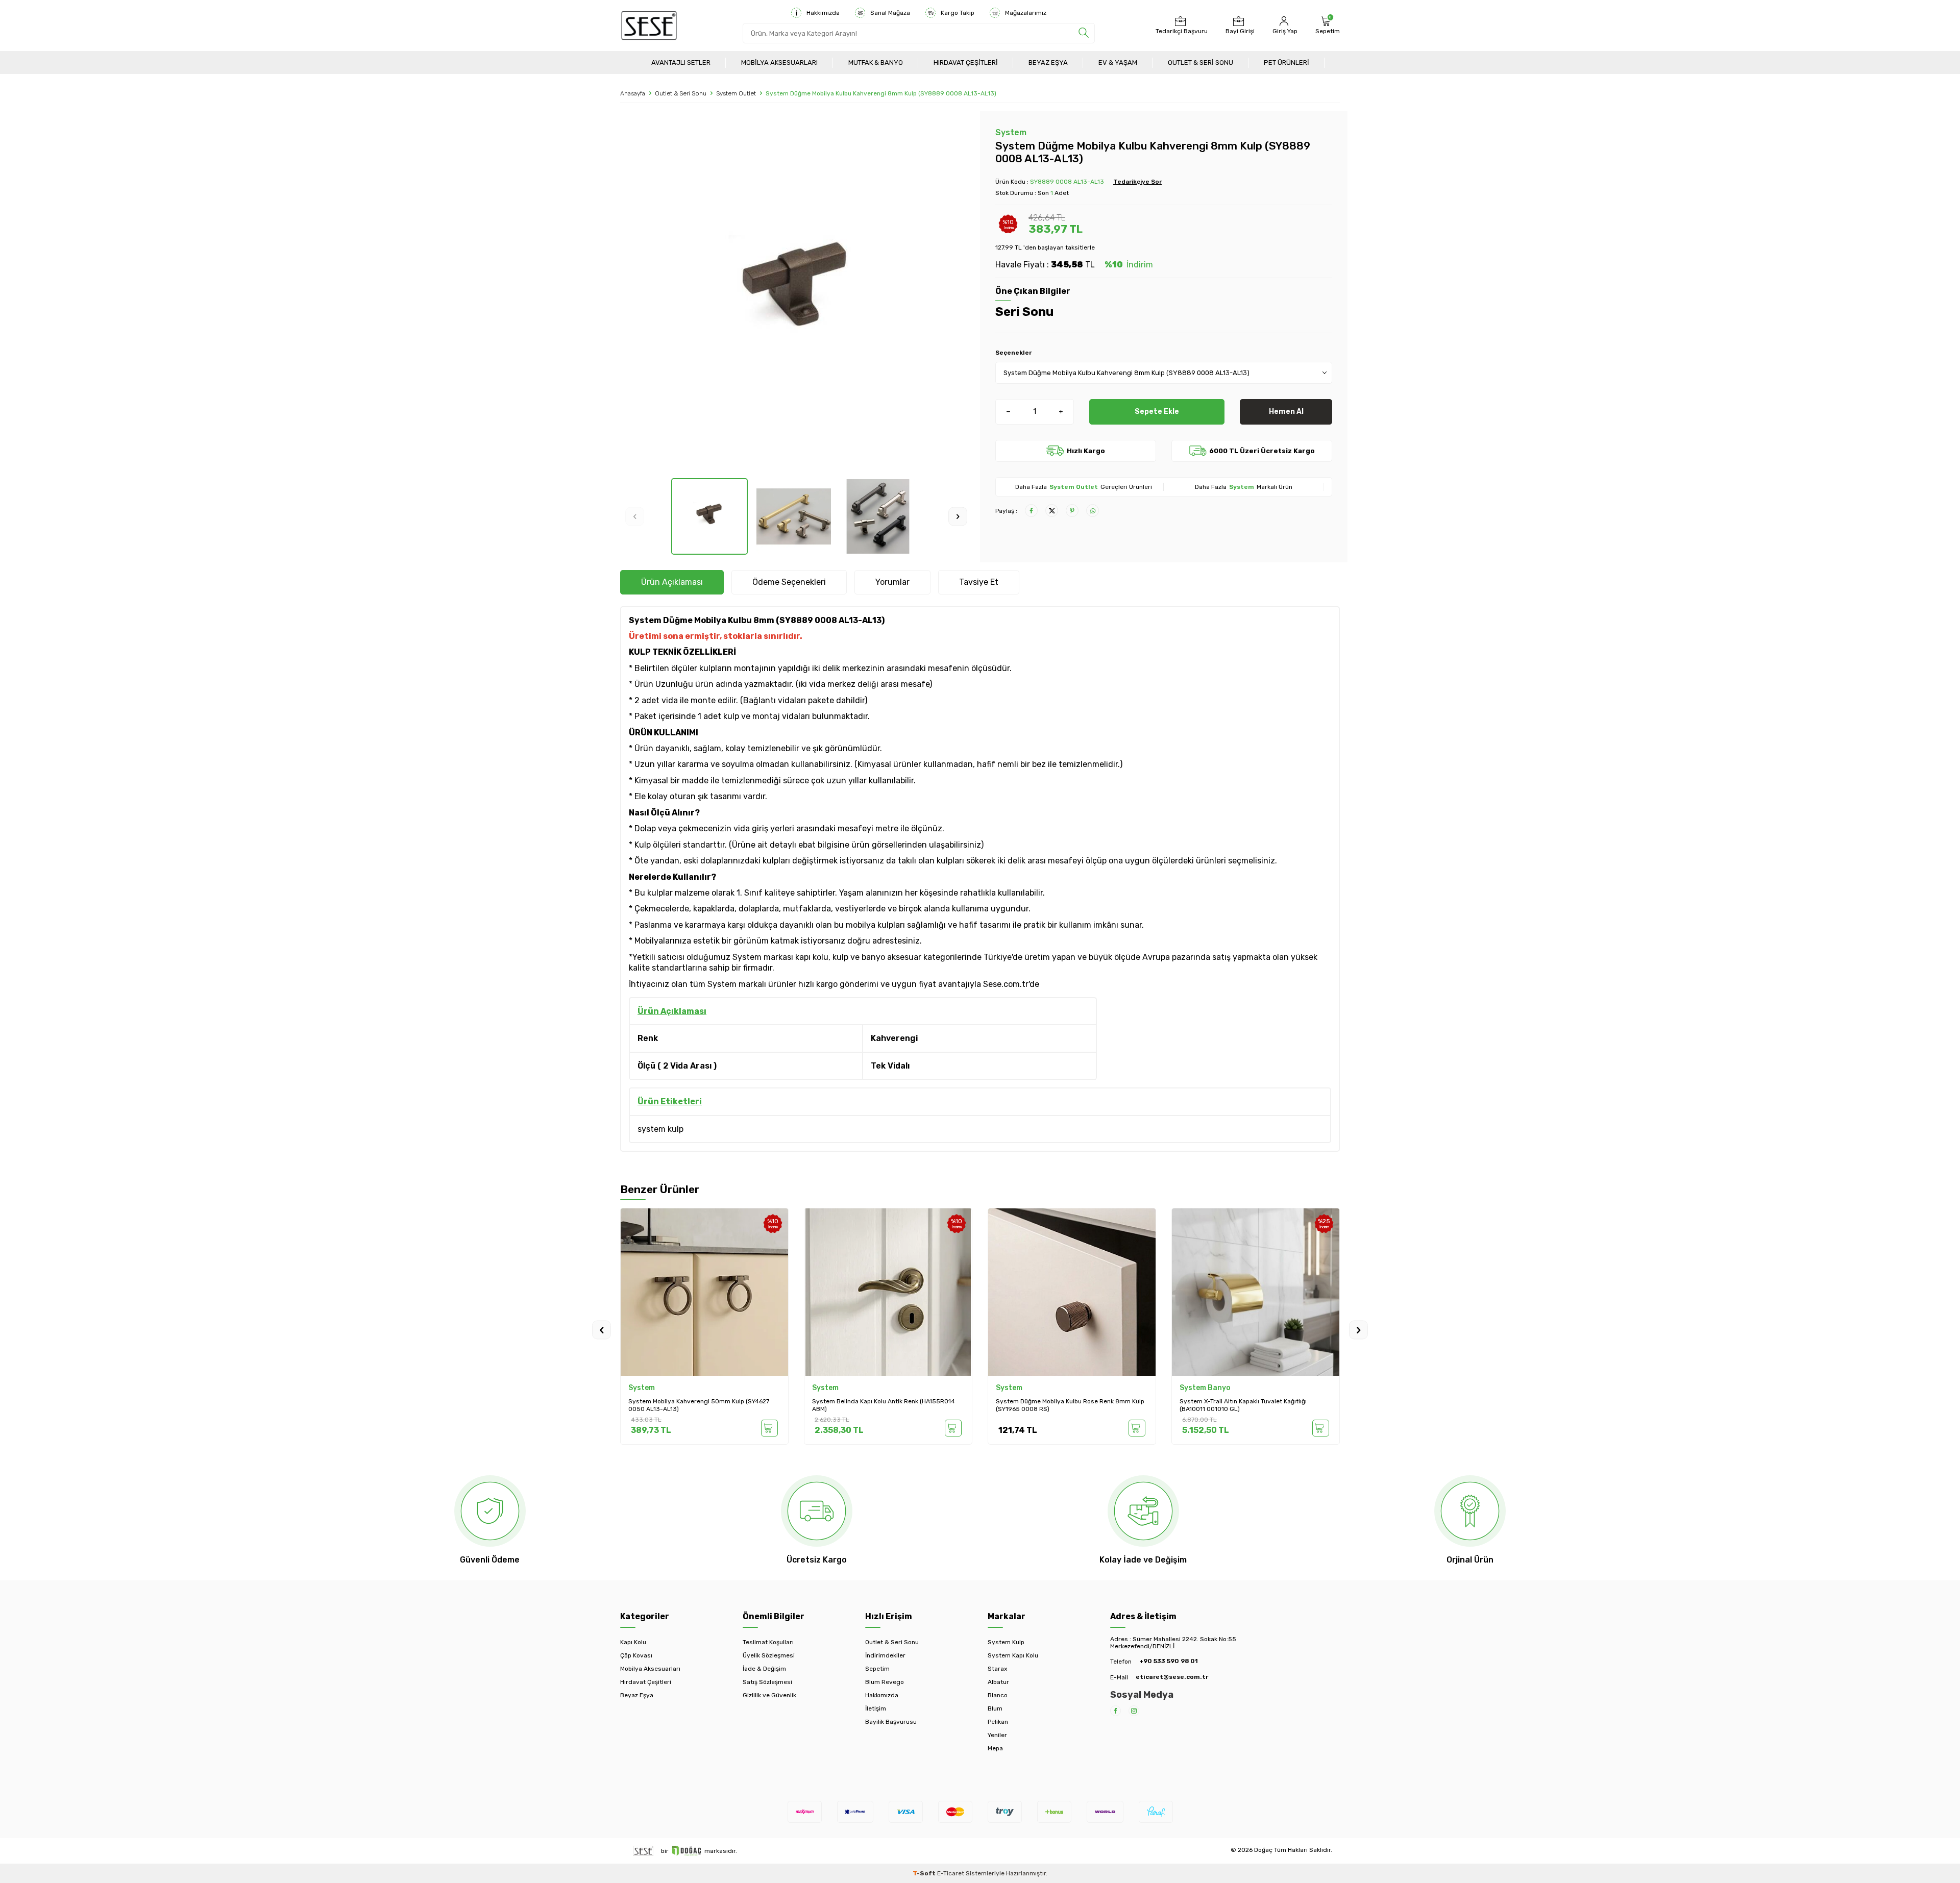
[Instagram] (1134, 1711)
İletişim (876, 1708)
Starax (997, 1669)
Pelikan (998, 1722)
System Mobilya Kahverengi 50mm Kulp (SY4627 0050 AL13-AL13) (699, 1405)
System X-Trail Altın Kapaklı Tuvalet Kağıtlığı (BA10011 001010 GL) (1243, 1405)
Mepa (995, 1748)
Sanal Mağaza (890, 13)
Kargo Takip (958, 13)
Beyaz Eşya (1048, 63)
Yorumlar (892, 582)
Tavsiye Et (979, 582)
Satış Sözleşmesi (767, 1682)
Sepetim (877, 1669)
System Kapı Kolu (1013, 1655)
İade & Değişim (764, 1669)
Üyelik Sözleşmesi (769, 1655)
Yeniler (997, 1735)
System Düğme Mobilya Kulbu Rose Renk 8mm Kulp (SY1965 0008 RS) (1070, 1405)
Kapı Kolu (633, 1642)
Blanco (998, 1695)
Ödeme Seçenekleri (789, 582)
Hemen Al (1286, 412)
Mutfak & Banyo (876, 63)
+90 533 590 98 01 (1169, 1661)
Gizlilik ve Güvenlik (769, 1695)
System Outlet (736, 93)
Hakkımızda (823, 13)
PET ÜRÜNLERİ (1287, 63)
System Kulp (1006, 1642)
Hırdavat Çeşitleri (966, 63)
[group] (796, 294)
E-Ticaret (951, 1873)
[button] (635, 517)
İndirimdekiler (885, 1655)
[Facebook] (1116, 1711)
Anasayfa (633, 93)
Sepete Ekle (1157, 412)
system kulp (660, 1129)
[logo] (649, 26)
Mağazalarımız (1026, 13)
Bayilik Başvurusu (891, 1722)
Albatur (998, 1682)
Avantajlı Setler (681, 63)
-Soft (925, 1873)
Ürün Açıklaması (672, 582)
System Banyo (1205, 1388)
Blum (995, 1708)
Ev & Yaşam (1118, 63)
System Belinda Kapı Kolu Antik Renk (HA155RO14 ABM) (884, 1405)
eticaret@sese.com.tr (1172, 1677)
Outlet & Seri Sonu (1200, 63)
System (1011, 132)
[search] (1084, 33)
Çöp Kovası (636, 1655)
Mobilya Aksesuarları (779, 63)
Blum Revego (885, 1682)
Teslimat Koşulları (768, 1642)
